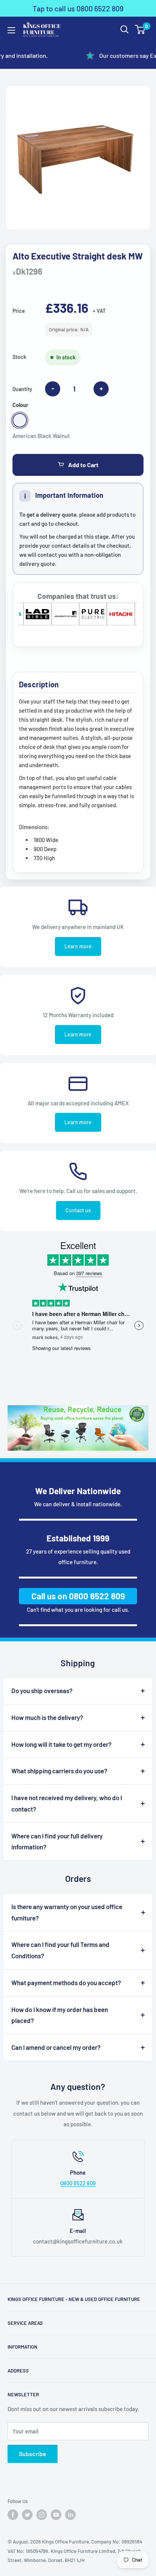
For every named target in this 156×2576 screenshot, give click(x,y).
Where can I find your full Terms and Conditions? (60, 1950)
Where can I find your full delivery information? (57, 1841)
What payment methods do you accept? (66, 1982)
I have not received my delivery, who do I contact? (67, 1803)
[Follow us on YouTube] (56, 2515)
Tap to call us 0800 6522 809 (78, 8)
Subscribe (33, 2454)
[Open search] (125, 30)
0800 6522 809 (78, 2183)
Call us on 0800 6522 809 (78, 1596)
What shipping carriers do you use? (59, 1771)
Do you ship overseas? (42, 1690)
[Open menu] (11, 30)
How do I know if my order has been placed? (60, 2015)
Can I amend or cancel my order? (56, 2047)
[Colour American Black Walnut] (20, 420)
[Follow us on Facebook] (13, 2515)
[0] (140, 30)
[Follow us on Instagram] (42, 2515)
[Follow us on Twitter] (27, 2515)
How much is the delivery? (47, 1717)
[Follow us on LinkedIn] (70, 2515)
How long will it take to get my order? (62, 1744)
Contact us (78, 1210)
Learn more (78, 946)
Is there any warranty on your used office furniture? (67, 1912)
